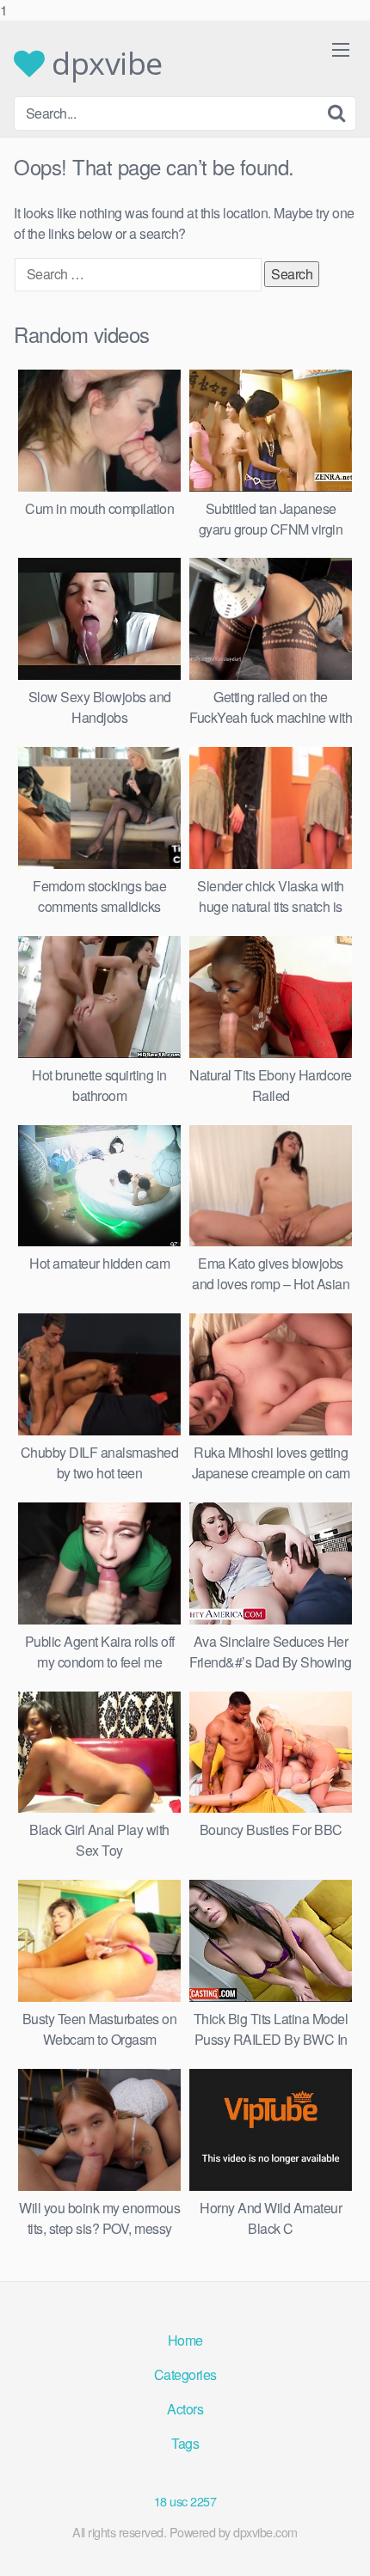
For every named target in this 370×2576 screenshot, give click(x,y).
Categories (185, 2374)
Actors (185, 2409)
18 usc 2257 (185, 2501)
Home (185, 2340)
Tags (185, 2443)
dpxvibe (104, 64)
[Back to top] (340, 2545)
